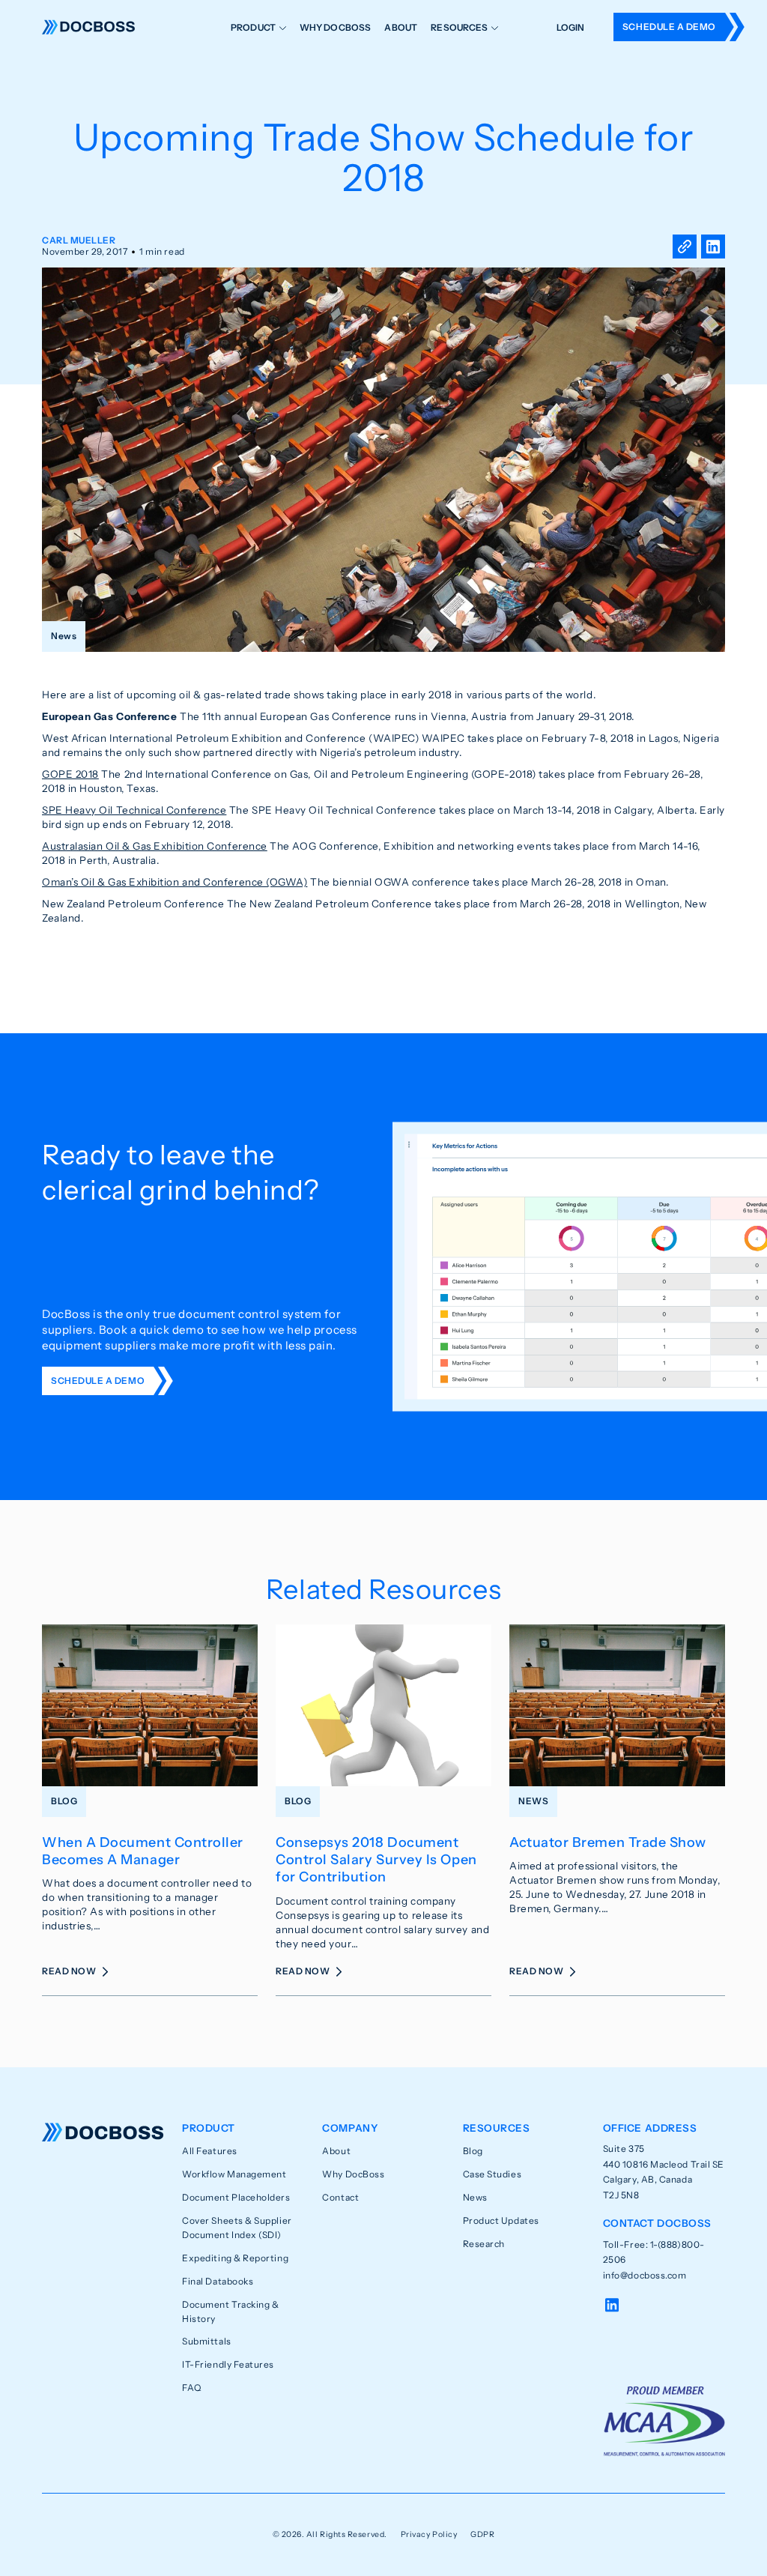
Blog (473, 2151)
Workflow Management (234, 2174)
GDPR (482, 2534)
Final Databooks (218, 2281)
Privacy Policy (429, 2534)
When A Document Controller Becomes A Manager (143, 1851)
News (475, 2197)
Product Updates (501, 2220)
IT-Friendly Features (228, 2364)
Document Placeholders (236, 2197)
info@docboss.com (645, 2275)
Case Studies (492, 2174)
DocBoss (88, 27)
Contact (340, 2197)
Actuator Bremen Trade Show (608, 1842)
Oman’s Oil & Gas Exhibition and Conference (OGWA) (175, 882)
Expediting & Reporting (235, 2258)
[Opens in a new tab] (713, 247)
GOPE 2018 (70, 774)
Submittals (206, 2341)
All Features (209, 2151)
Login (571, 27)
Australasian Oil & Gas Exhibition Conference (155, 846)
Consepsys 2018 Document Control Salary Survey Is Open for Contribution (376, 1860)
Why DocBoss (336, 27)
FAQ (192, 2388)
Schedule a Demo (669, 27)
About (401, 27)
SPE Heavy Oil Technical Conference (134, 810)
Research (484, 2244)
